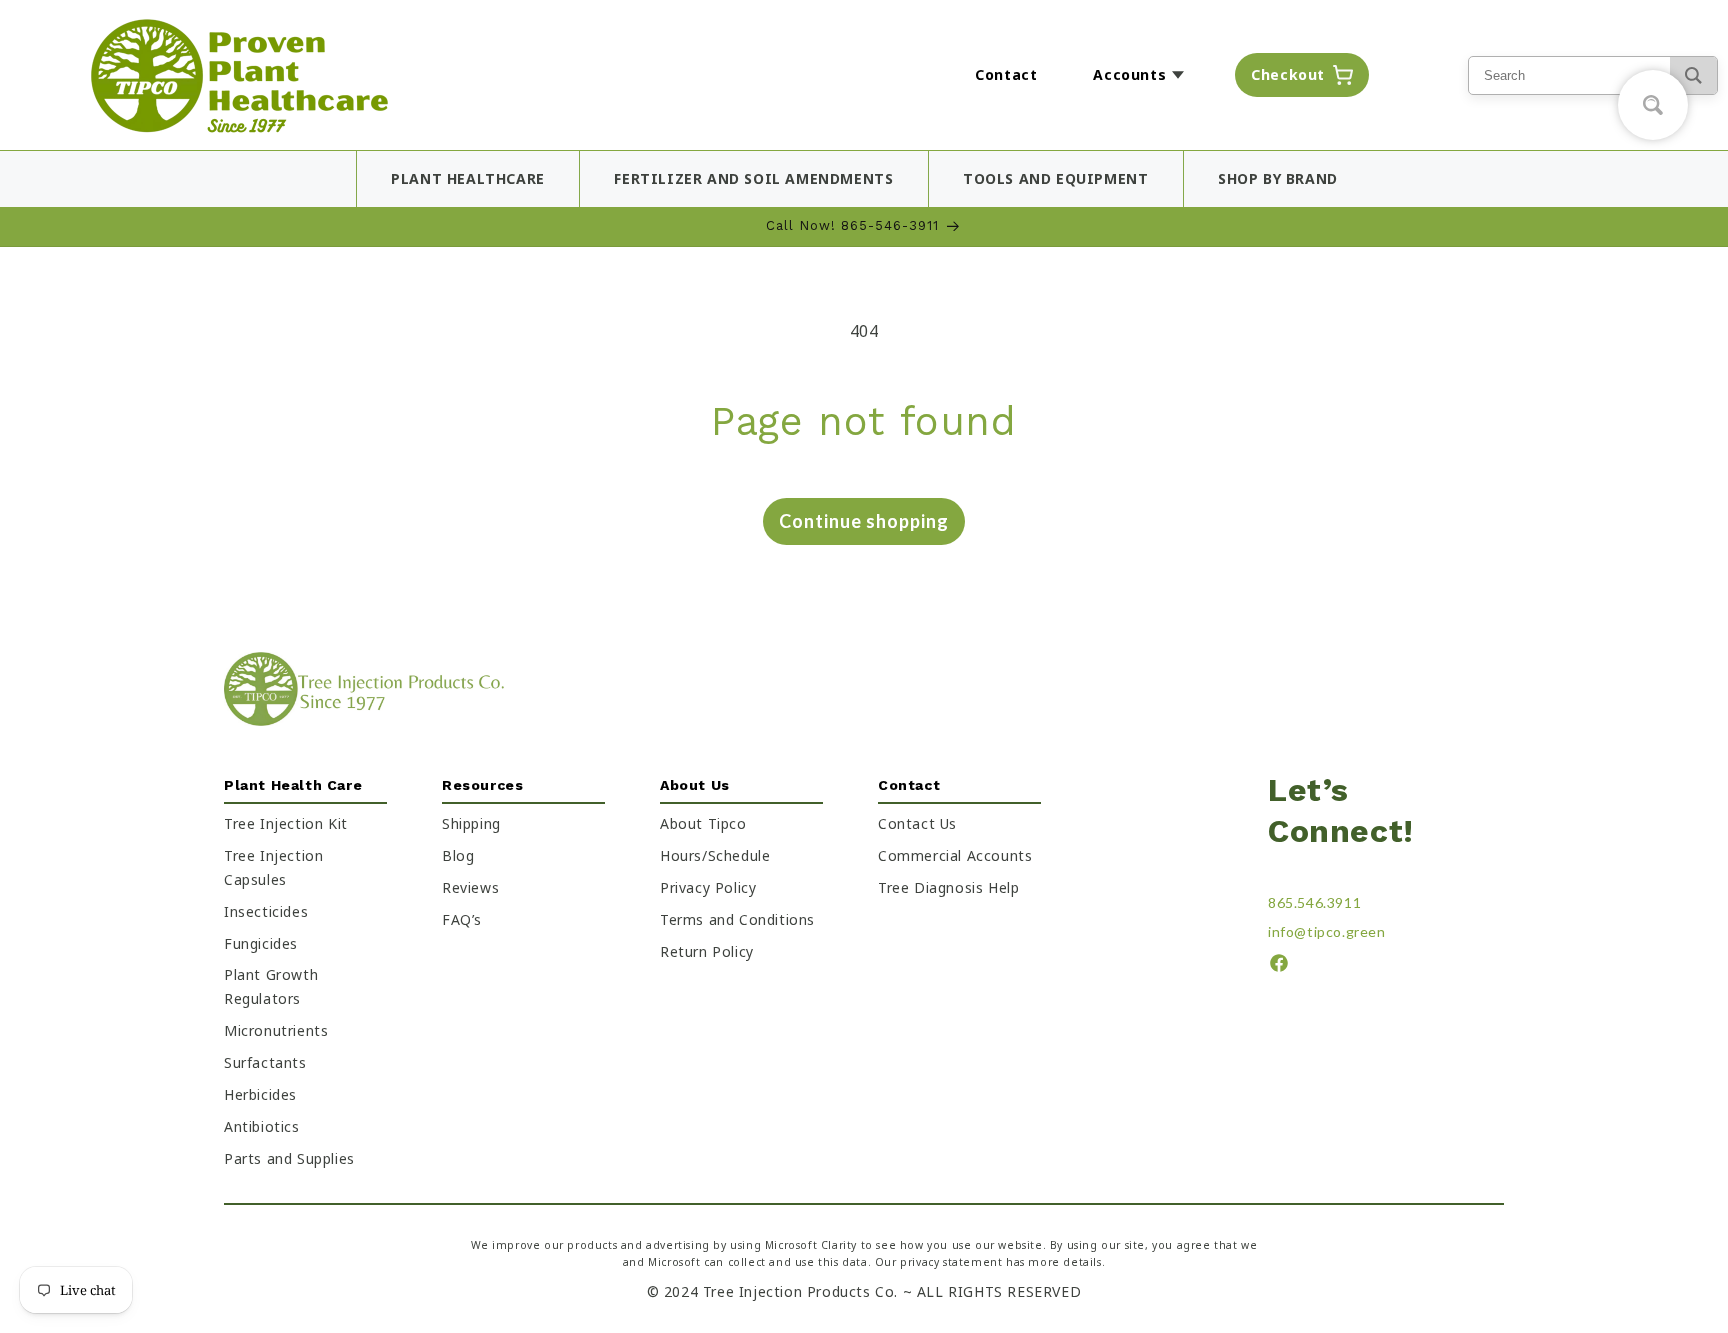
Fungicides (261, 943)
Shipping (471, 823)
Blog (458, 855)
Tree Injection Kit (286, 823)
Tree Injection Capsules (273, 867)
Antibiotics (262, 1126)
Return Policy (707, 951)
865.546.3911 (1314, 902)
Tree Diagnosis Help (948, 887)
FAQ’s (462, 919)
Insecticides (266, 911)
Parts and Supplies (289, 1158)
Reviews (470, 887)
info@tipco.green (1327, 931)
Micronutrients (276, 1031)
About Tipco (703, 823)
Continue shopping (864, 521)
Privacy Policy (708, 887)
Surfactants (265, 1063)
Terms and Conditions (737, 919)
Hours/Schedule (715, 855)
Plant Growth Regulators (271, 987)
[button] (1144, 75)
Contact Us (917, 823)
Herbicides (260, 1095)
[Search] (1693, 75)
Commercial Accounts (955, 855)
